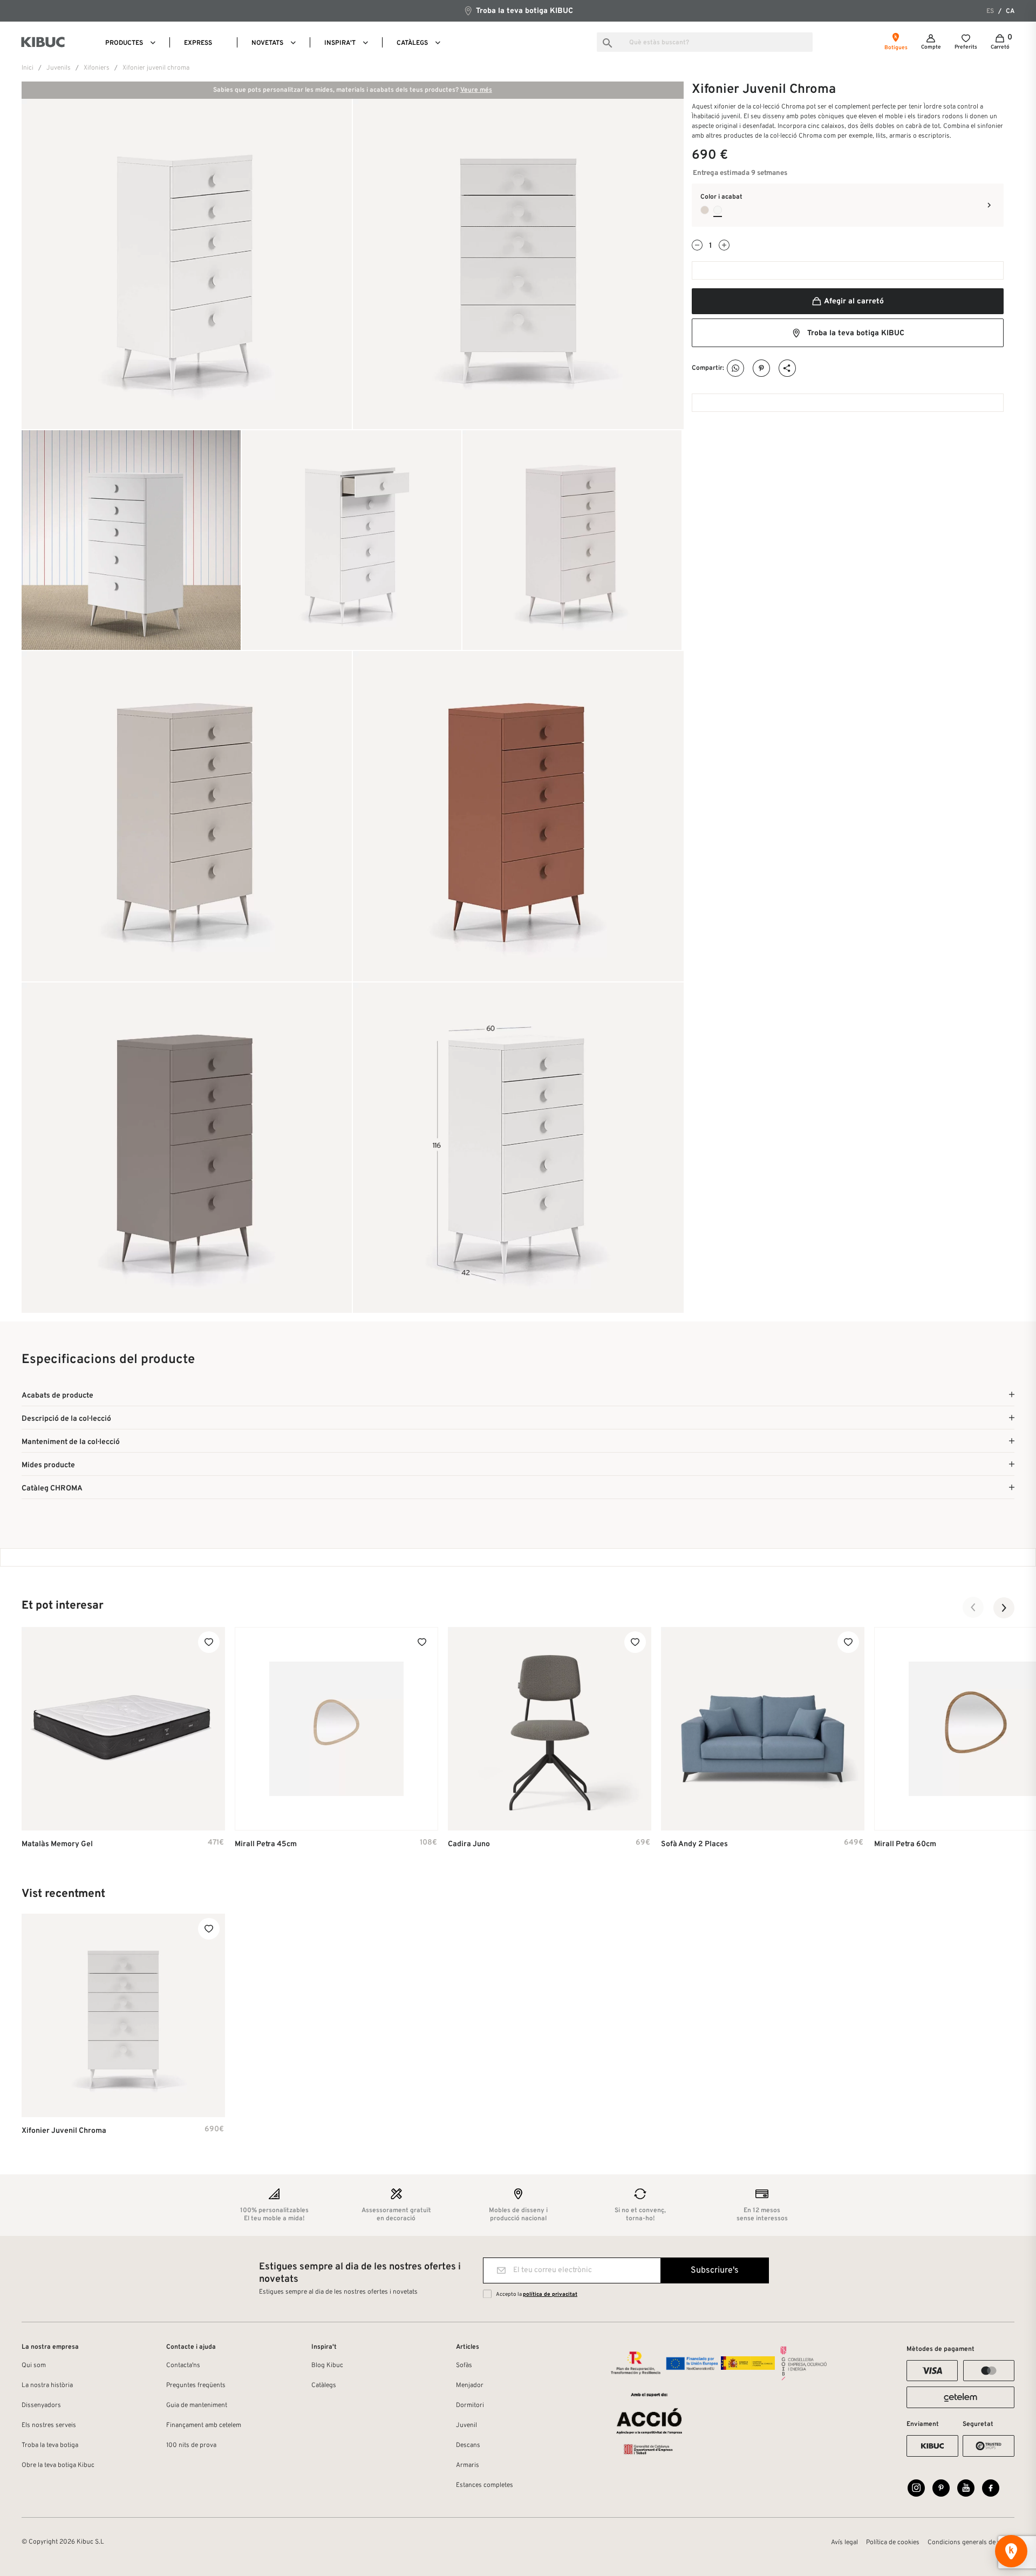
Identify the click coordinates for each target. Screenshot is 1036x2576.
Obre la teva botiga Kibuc (58, 2465)
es (990, 11)
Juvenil (466, 2425)
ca (1010, 11)
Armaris (468, 2465)
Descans (468, 2445)
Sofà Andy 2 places (694, 1844)
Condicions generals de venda (971, 2543)
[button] (973, 1608)
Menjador (470, 2385)
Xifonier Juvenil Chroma (64, 2131)
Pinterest (762, 368)
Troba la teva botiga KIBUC (523, 11)
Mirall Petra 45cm (266, 1844)
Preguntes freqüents (196, 2385)
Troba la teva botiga (50, 2445)
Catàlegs (324, 2385)
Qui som (34, 2365)
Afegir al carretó (853, 301)
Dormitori (470, 2405)
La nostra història (47, 2385)
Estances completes (485, 2485)
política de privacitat (550, 2294)
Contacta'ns (183, 2365)
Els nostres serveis (49, 2425)
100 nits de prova (191, 2445)
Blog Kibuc (327, 2365)
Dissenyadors (41, 2405)
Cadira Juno (469, 1844)
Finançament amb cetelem (204, 2425)
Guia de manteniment (197, 2405)
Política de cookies (893, 2543)
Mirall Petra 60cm (905, 1844)
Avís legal (844, 2543)
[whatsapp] (736, 368)
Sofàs (464, 2365)
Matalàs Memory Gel (57, 1844)
